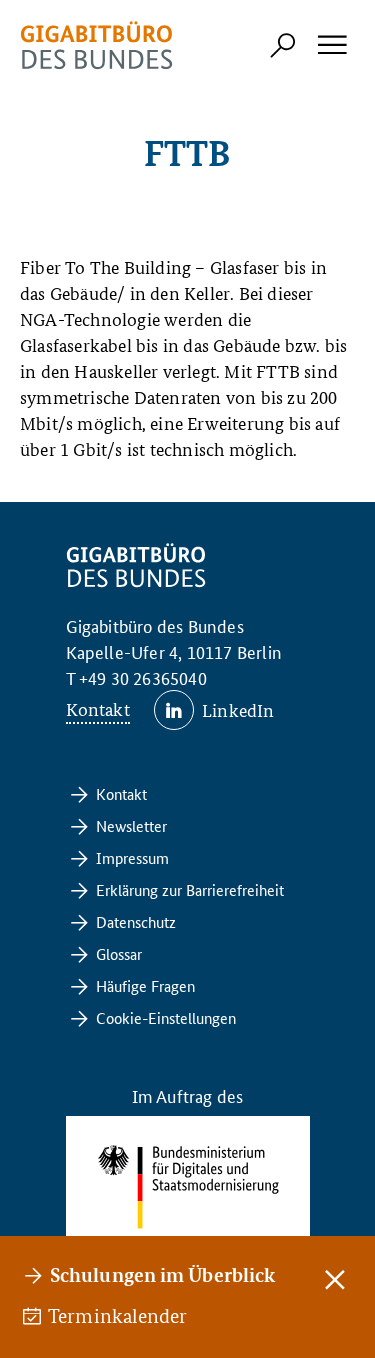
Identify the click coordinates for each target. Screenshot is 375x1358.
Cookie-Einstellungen (166, 1017)
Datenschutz (136, 921)
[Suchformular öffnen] (283, 45)
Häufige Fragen (145, 985)
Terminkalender (119, 1316)
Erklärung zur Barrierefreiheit (190, 889)
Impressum (132, 857)
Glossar (119, 953)
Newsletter (131, 825)
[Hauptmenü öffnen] (331, 45)
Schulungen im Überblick (162, 1274)
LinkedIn (238, 709)
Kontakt (98, 708)
